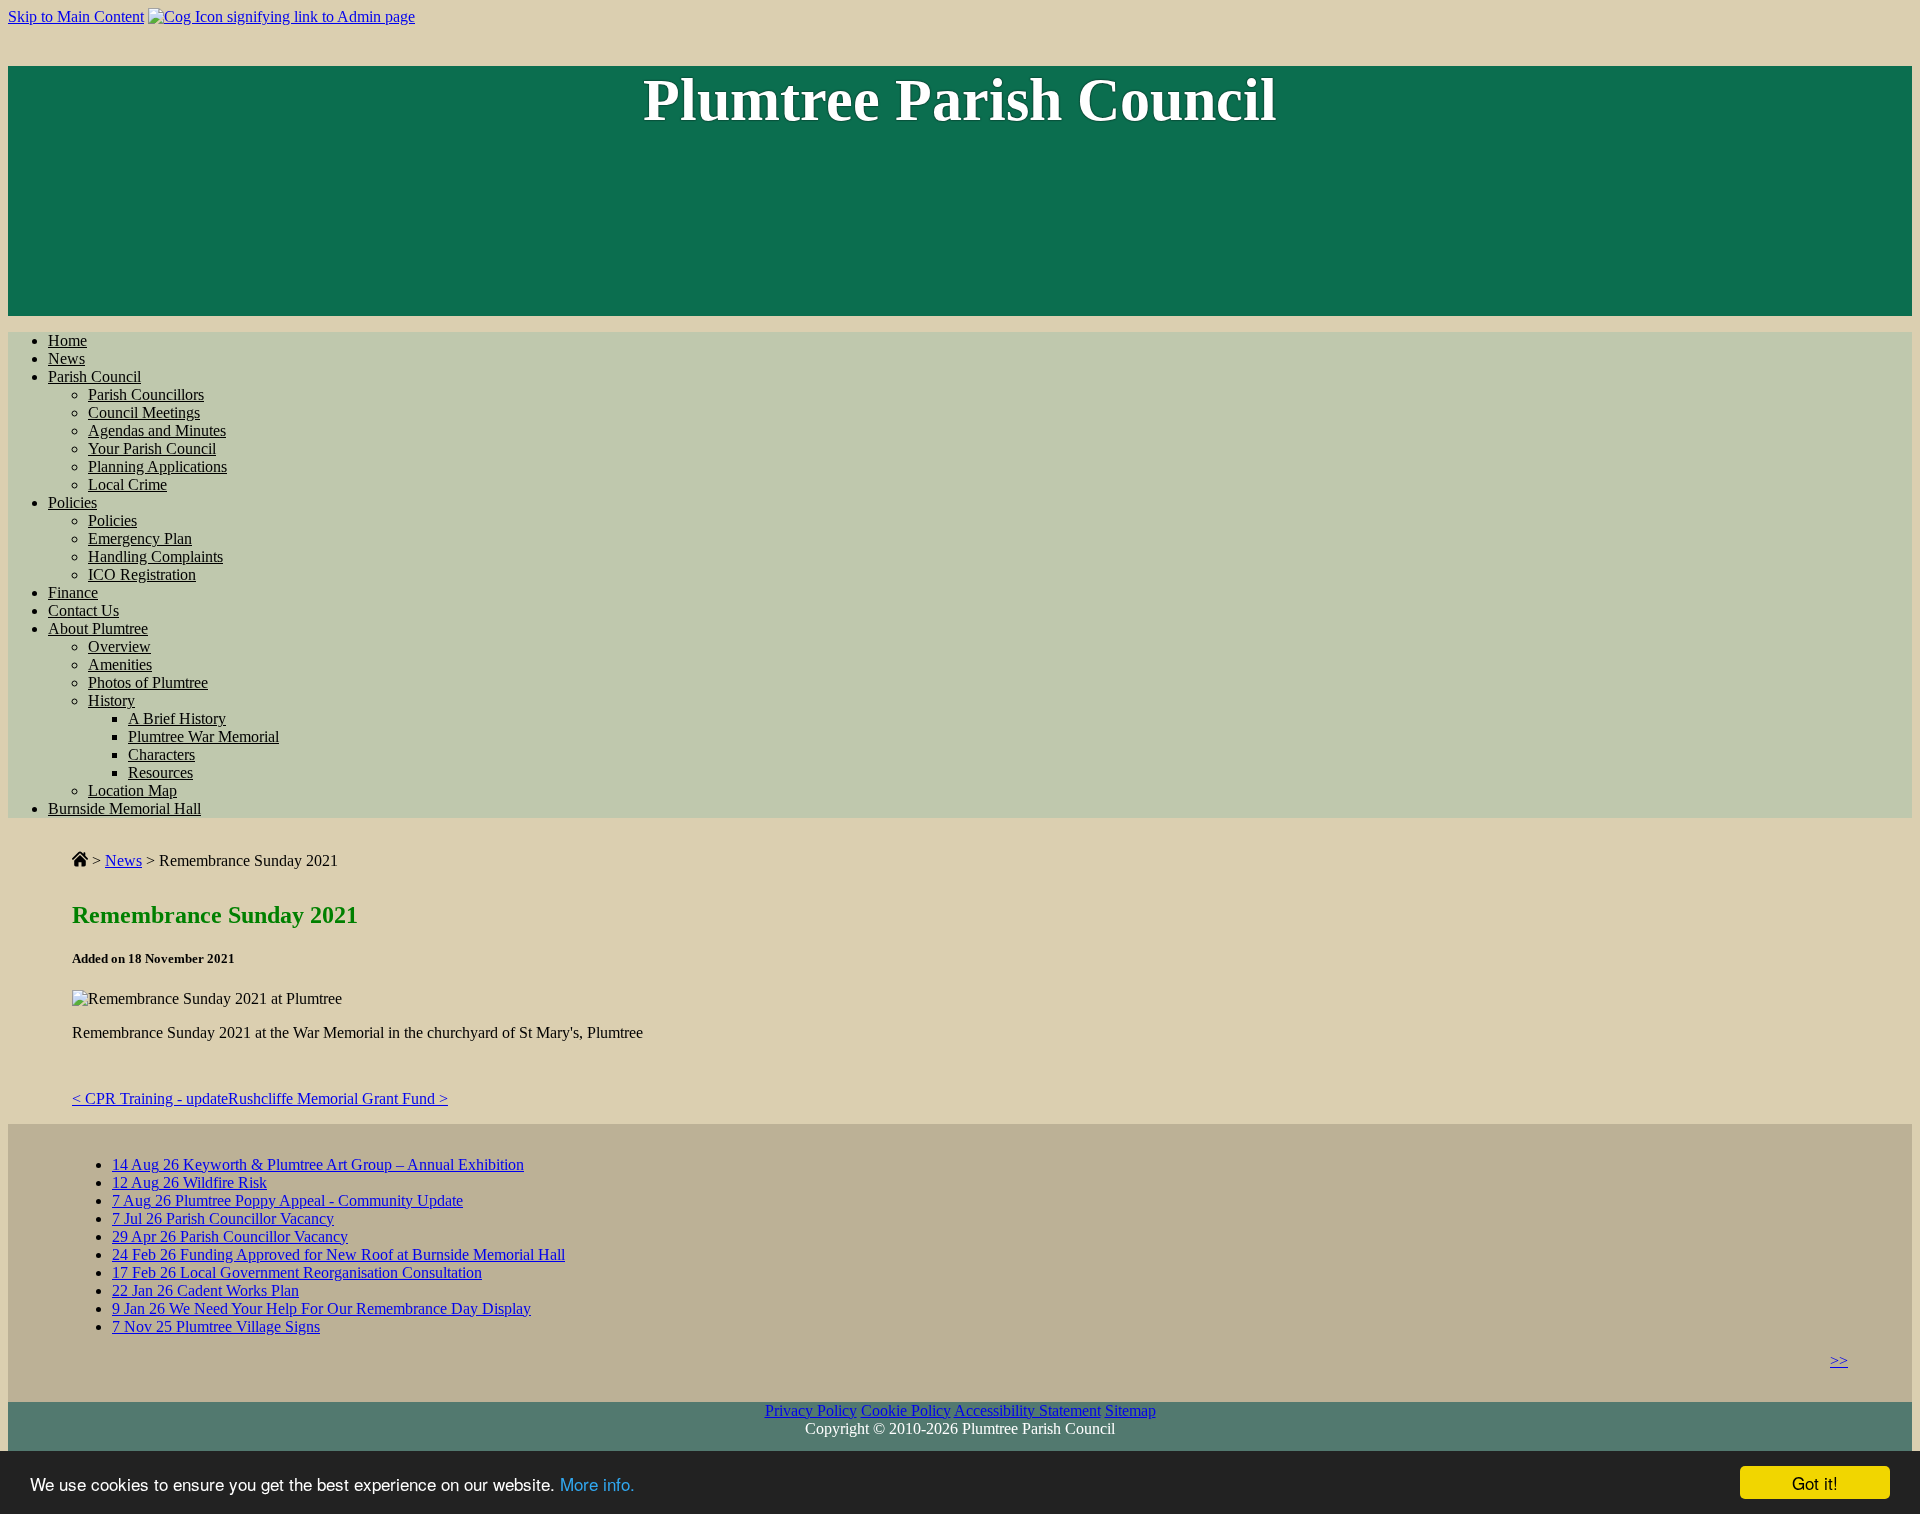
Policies (72, 502)
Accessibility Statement (1027, 1410)
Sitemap (1130, 1410)
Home (67, 340)
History (111, 700)
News (66, 358)
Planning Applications (157, 466)
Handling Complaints (155, 556)
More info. (597, 1483)
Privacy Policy (811, 1410)
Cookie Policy (906, 1410)
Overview (119, 646)
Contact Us (83, 610)
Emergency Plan (140, 538)
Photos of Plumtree (148, 682)
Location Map (132, 790)
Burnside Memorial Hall (124, 808)
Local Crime (127, 484)
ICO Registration (142, 574)
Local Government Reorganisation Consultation (297, 1272)
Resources (160, 772)
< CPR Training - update (150, 1098)
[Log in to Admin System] (281, 16)
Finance (73, 592)
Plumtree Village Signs (216, 1326)
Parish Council (94, 376)
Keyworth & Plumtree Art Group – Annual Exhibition (318, 1164)
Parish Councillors (146, 394)
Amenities (120, 664)
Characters (161, 754)
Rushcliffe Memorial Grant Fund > (338, 1098)
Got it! (1815, 1482)
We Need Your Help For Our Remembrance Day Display (321, 1308)
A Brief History (177, 718)
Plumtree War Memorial (203, 736)
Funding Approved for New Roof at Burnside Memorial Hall (338, 1254)
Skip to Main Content (76, 16)
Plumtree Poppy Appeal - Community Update (287, 1200)
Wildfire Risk (189, 1182)
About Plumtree (98, 628)
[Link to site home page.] (80, 860)
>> (1839, 1360)
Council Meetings (144, 412)
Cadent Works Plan (205, 1290)
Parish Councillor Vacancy (223, 1218)
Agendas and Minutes (157, 430)
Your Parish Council (152, 448)
